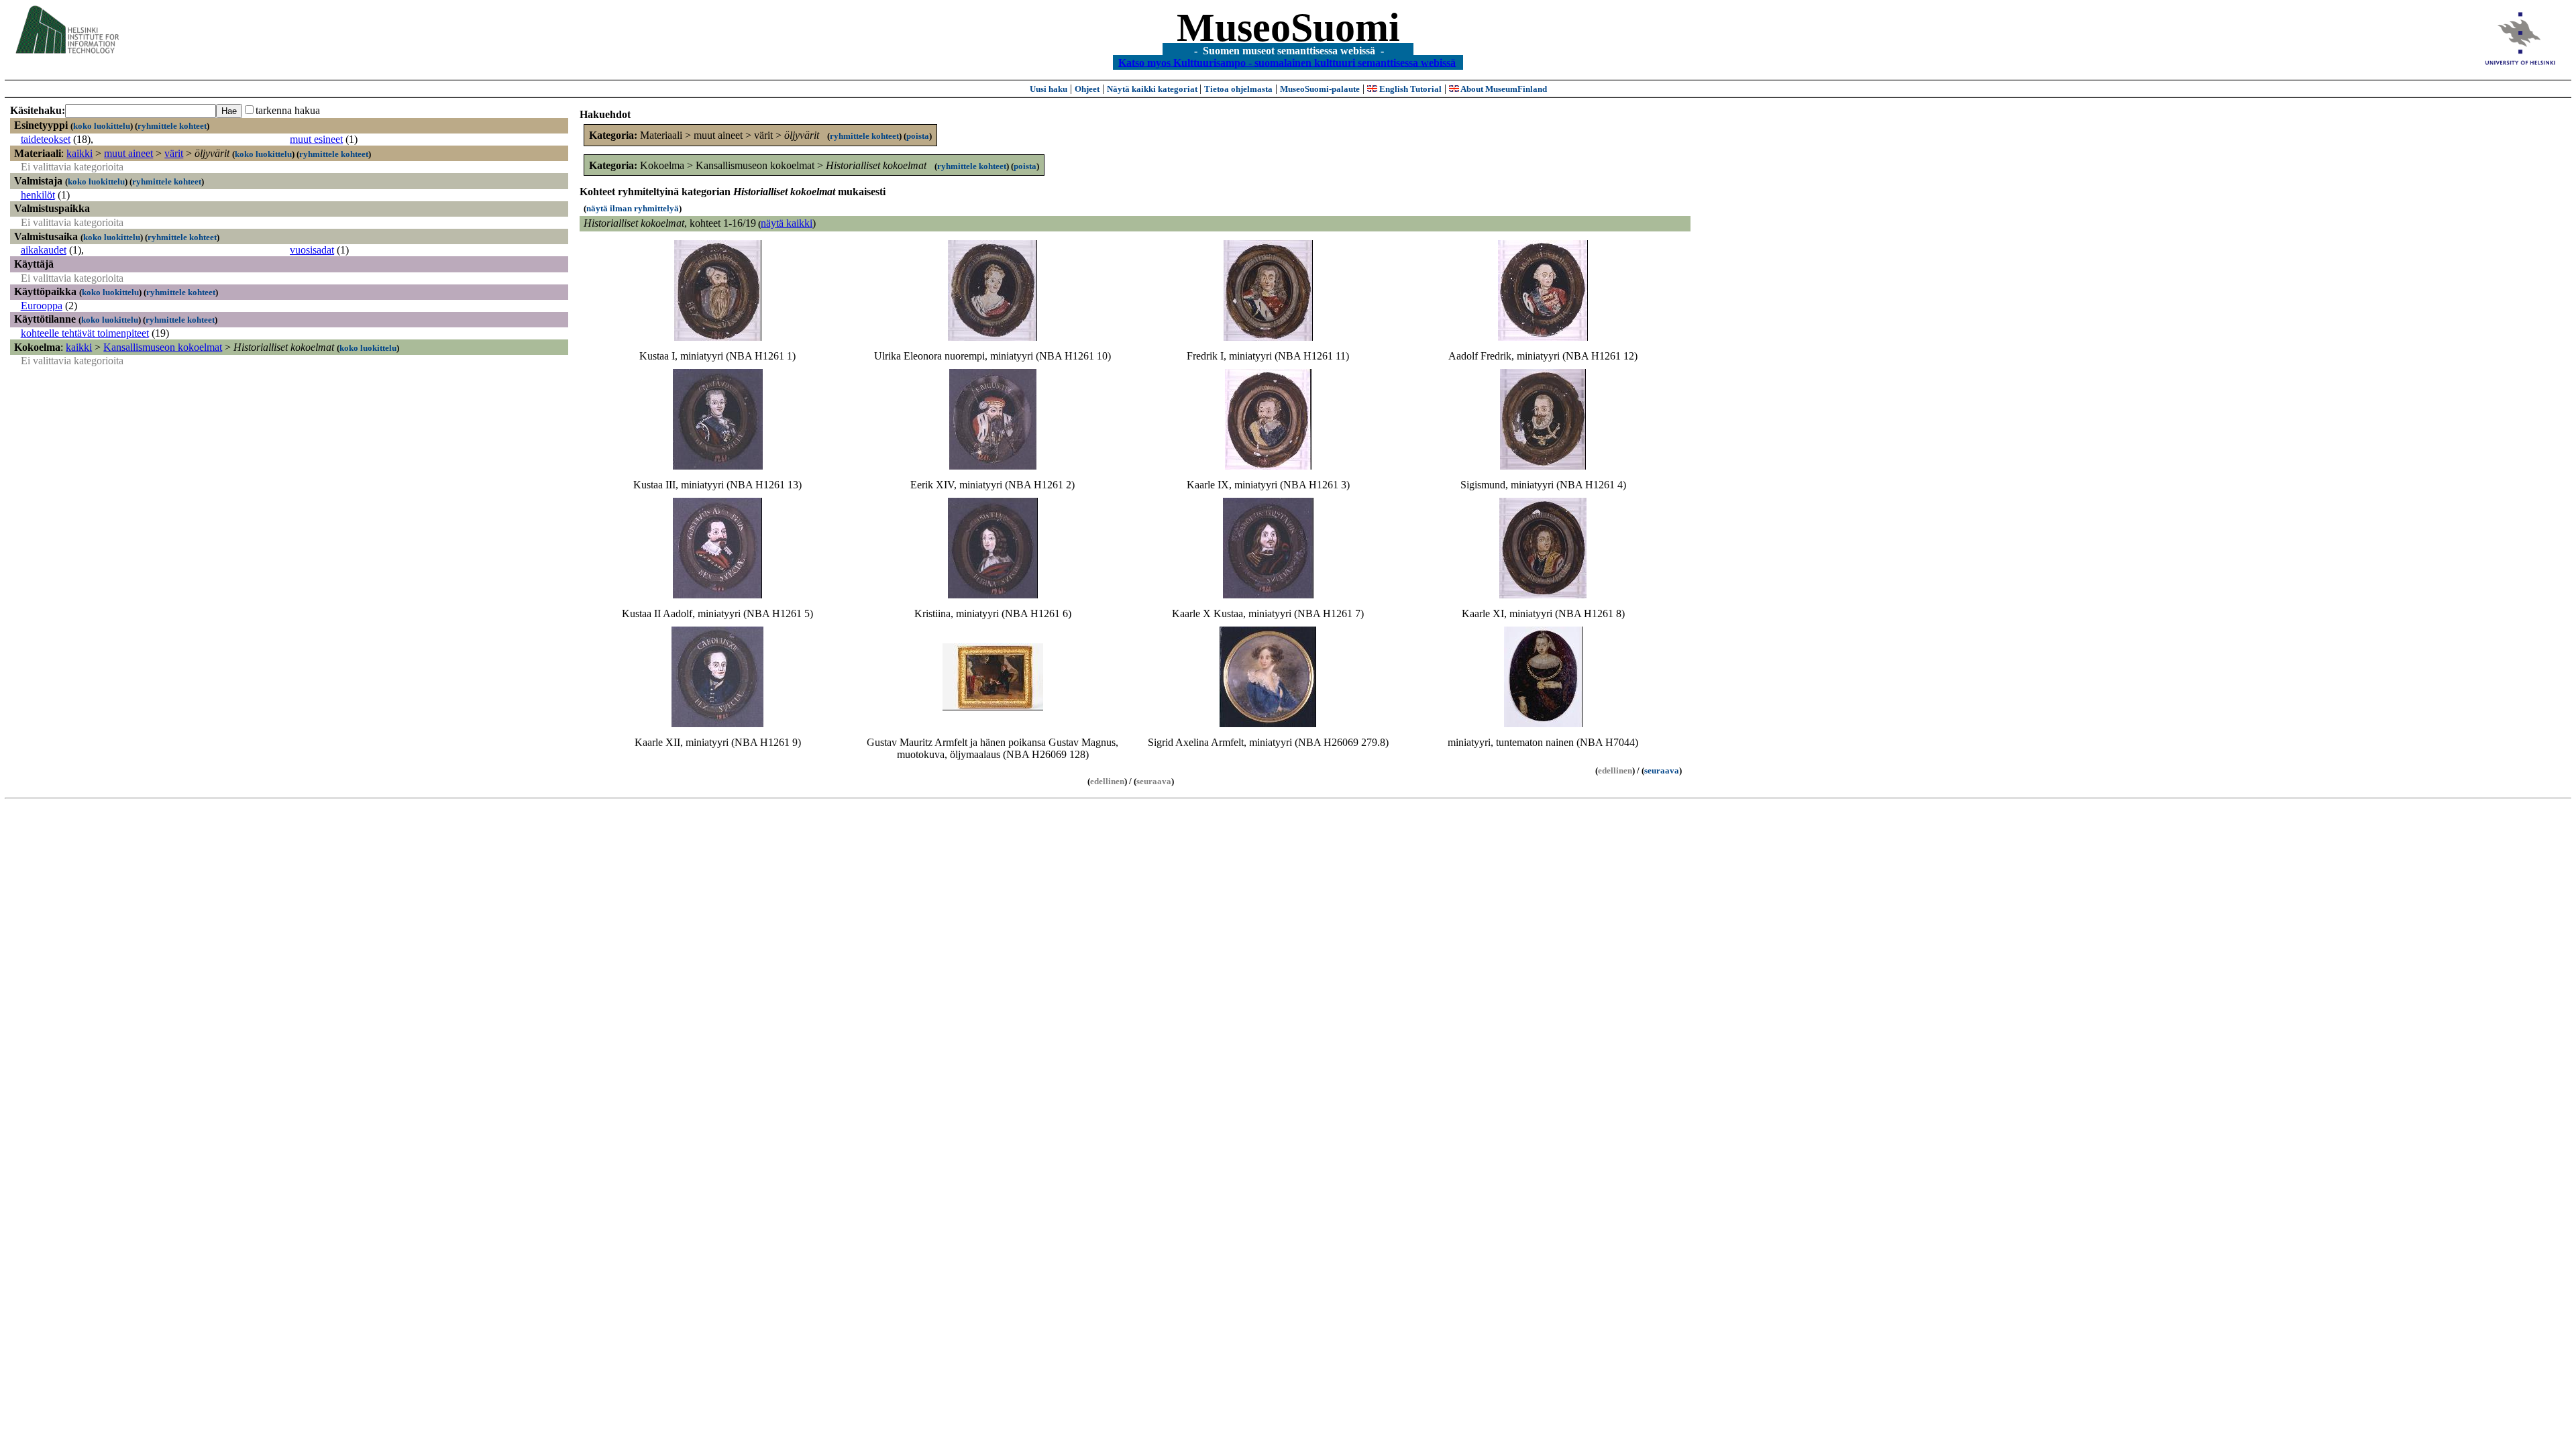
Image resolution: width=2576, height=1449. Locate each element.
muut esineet (316, 139)
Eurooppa (42, 306)
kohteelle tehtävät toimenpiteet (85, 333)
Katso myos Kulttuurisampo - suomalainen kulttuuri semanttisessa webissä (1287, 62)
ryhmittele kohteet (172, 126)
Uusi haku (1049, 89)
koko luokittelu (102, 126)
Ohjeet (1087, 89)
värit (174, 153)
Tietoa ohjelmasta (1238, 89)
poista (918, 136)
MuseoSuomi (1288, 28)
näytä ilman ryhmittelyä (633, 208)
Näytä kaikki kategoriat (1153, 89)
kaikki (79, 153)
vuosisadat (312, 250)
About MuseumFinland (1503, 89)
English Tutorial (1409, 89)
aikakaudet (44, 250)
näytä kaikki (787, 223)
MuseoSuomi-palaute (1320, 89)
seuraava (1662, 770)
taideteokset (46, 139)
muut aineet (128, 153)
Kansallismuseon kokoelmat (163, 347)
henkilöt (38, 195)
